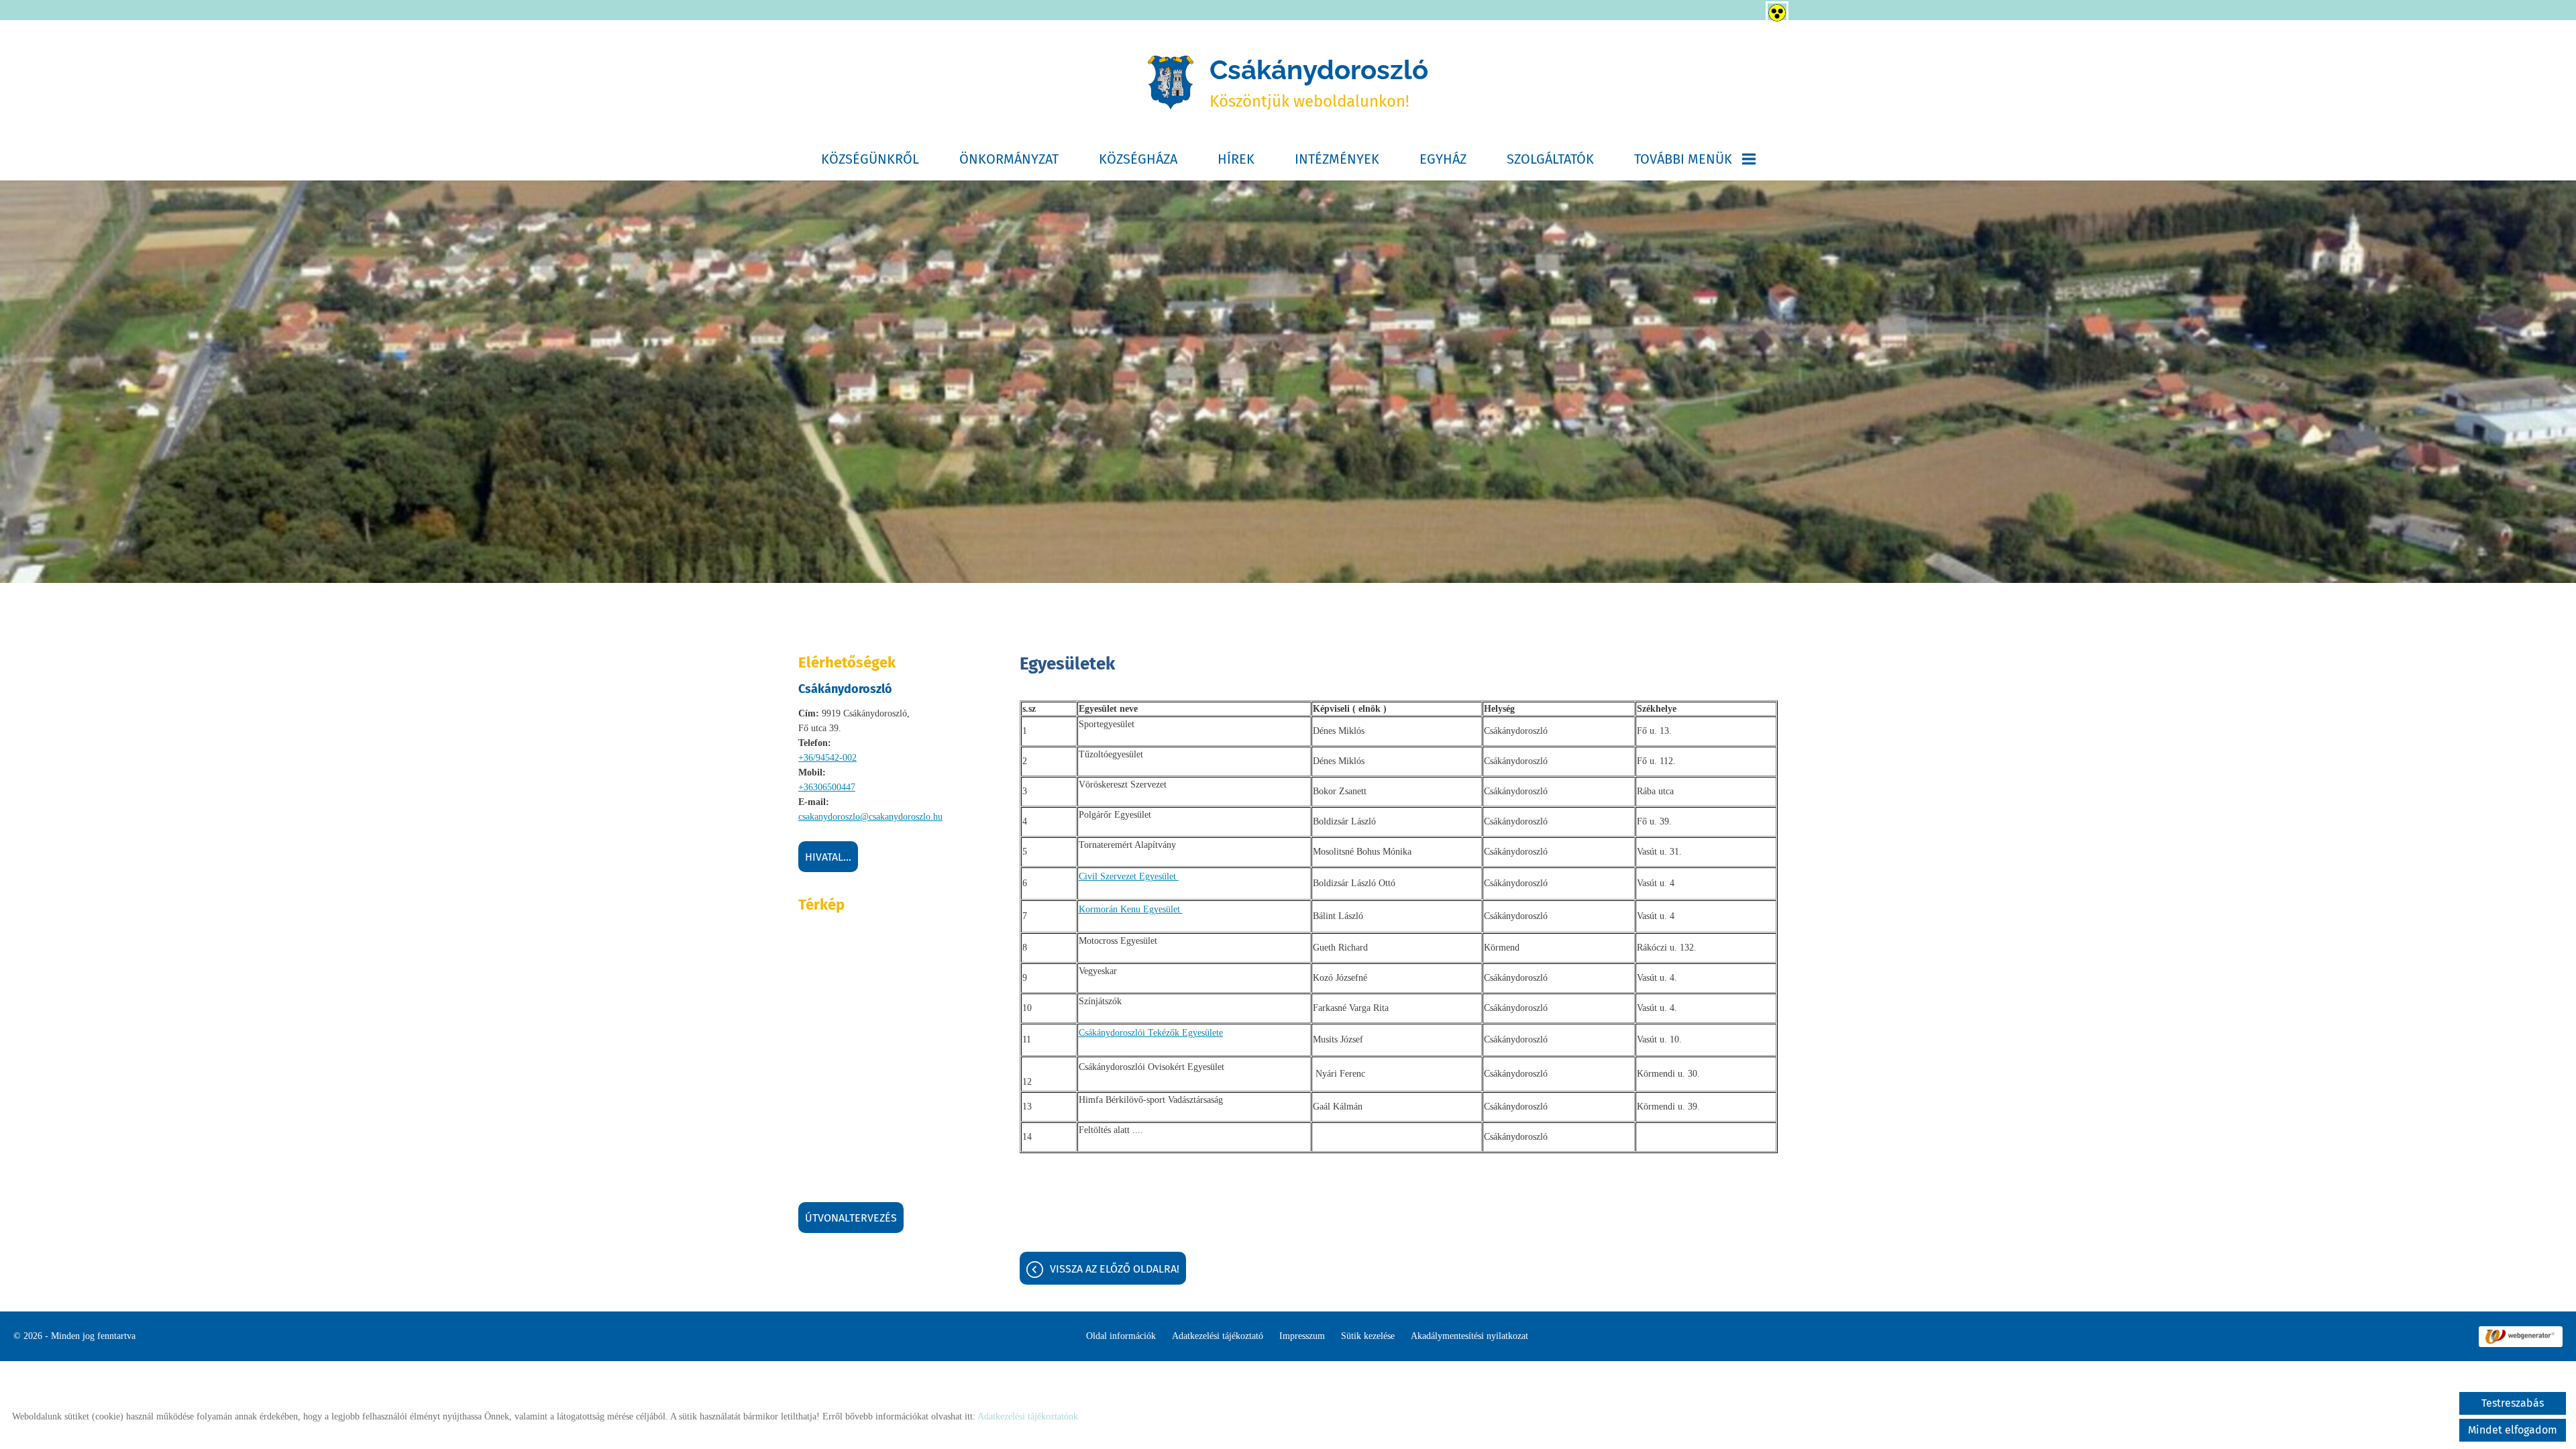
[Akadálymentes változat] (1774, 10)
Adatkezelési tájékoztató (1218, 1336)
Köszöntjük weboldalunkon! (1319, 82)
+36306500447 (827, 787)
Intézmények (1337, 159)
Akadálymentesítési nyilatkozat (1469, 1336)
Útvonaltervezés (851, 1218)
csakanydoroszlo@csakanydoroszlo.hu (870, 817)
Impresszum (1302, 1336)
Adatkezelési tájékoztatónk (1028, 1416)
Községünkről (870, 159)
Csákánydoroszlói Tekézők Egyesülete (1151, 1033)
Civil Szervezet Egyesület (1129, 876)
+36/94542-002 (827, 758)
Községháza (1138, 159)
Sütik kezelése (1368, 1336)
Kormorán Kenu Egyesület (1131, 909)
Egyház (1443, 159)
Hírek (1236, 159)
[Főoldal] (1171, 83)
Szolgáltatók (1550, 159)
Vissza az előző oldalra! (1115, 1269)
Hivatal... (828, 857)
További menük (1683, 159)
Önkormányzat (1009, 159)
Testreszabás (2513, 1403)
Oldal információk (1121, 1336)
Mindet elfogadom (2513, 1430)
